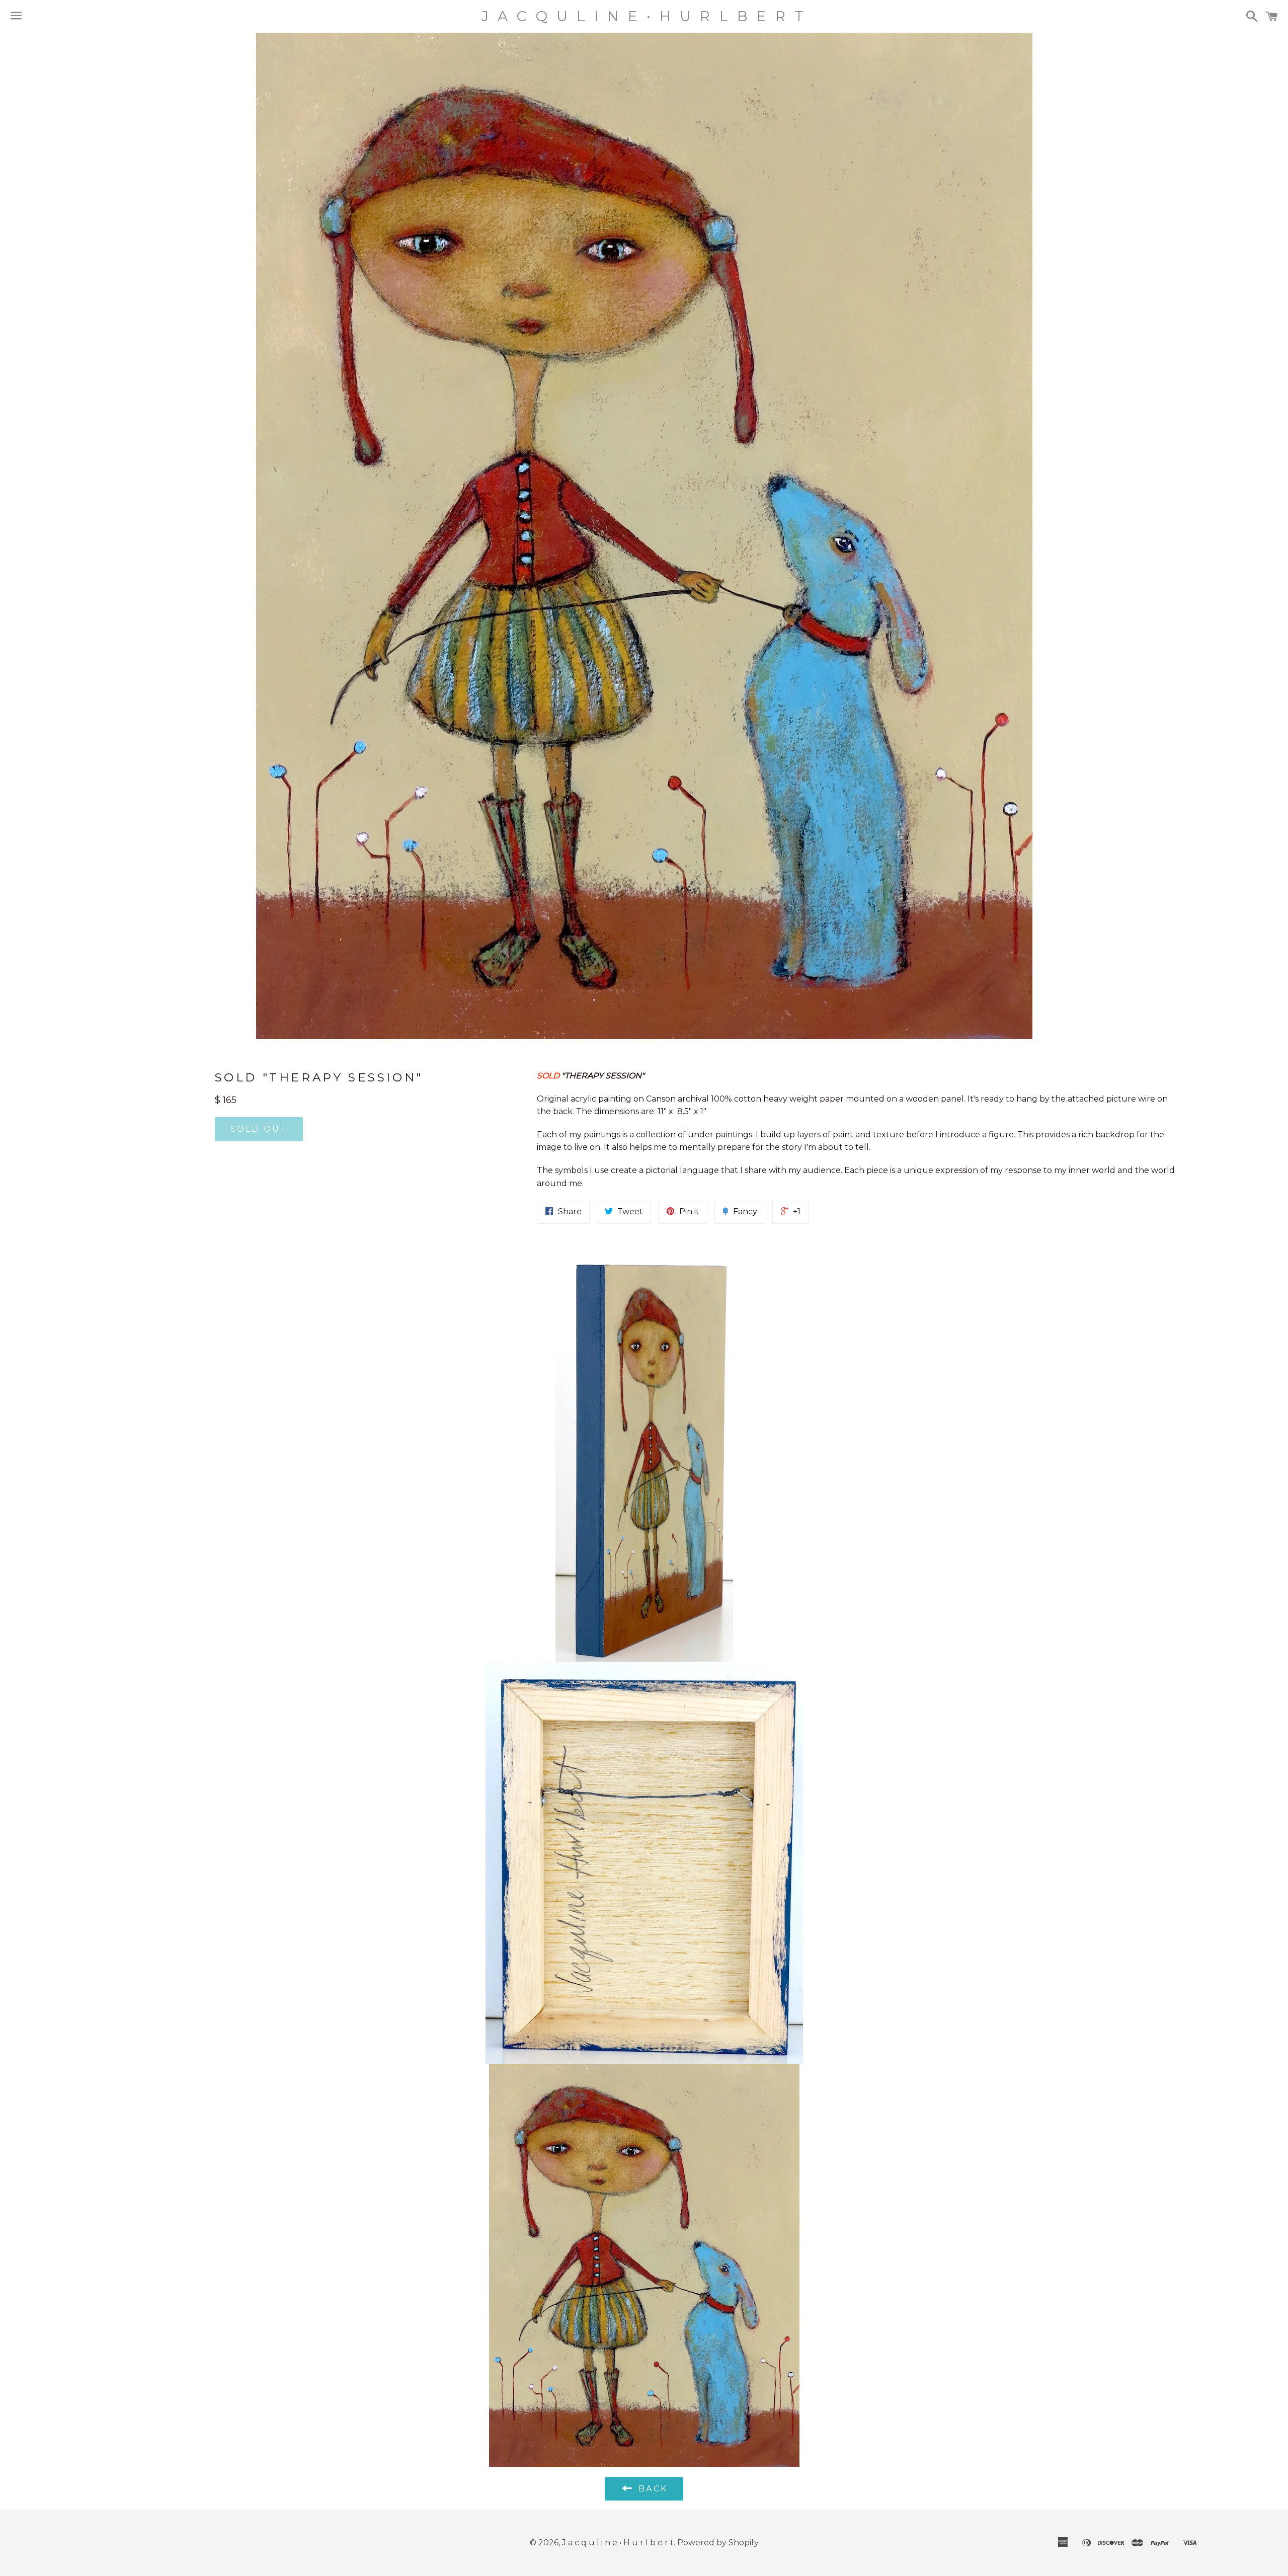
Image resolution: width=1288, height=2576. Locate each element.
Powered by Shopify (718, 2543)
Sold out (259, 1129)
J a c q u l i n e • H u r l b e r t (644, 16)
